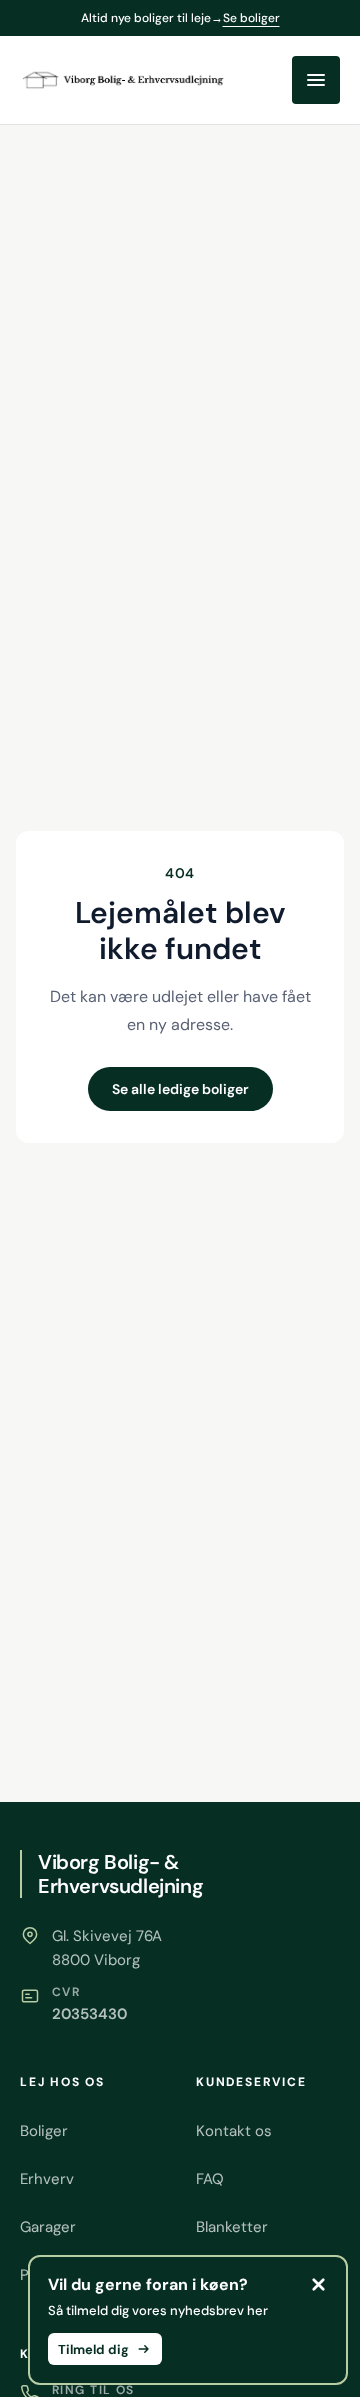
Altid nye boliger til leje (180, 18)
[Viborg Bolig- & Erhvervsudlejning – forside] (124, 80)
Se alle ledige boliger (180, 1089)
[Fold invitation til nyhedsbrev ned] (318, 2285)
